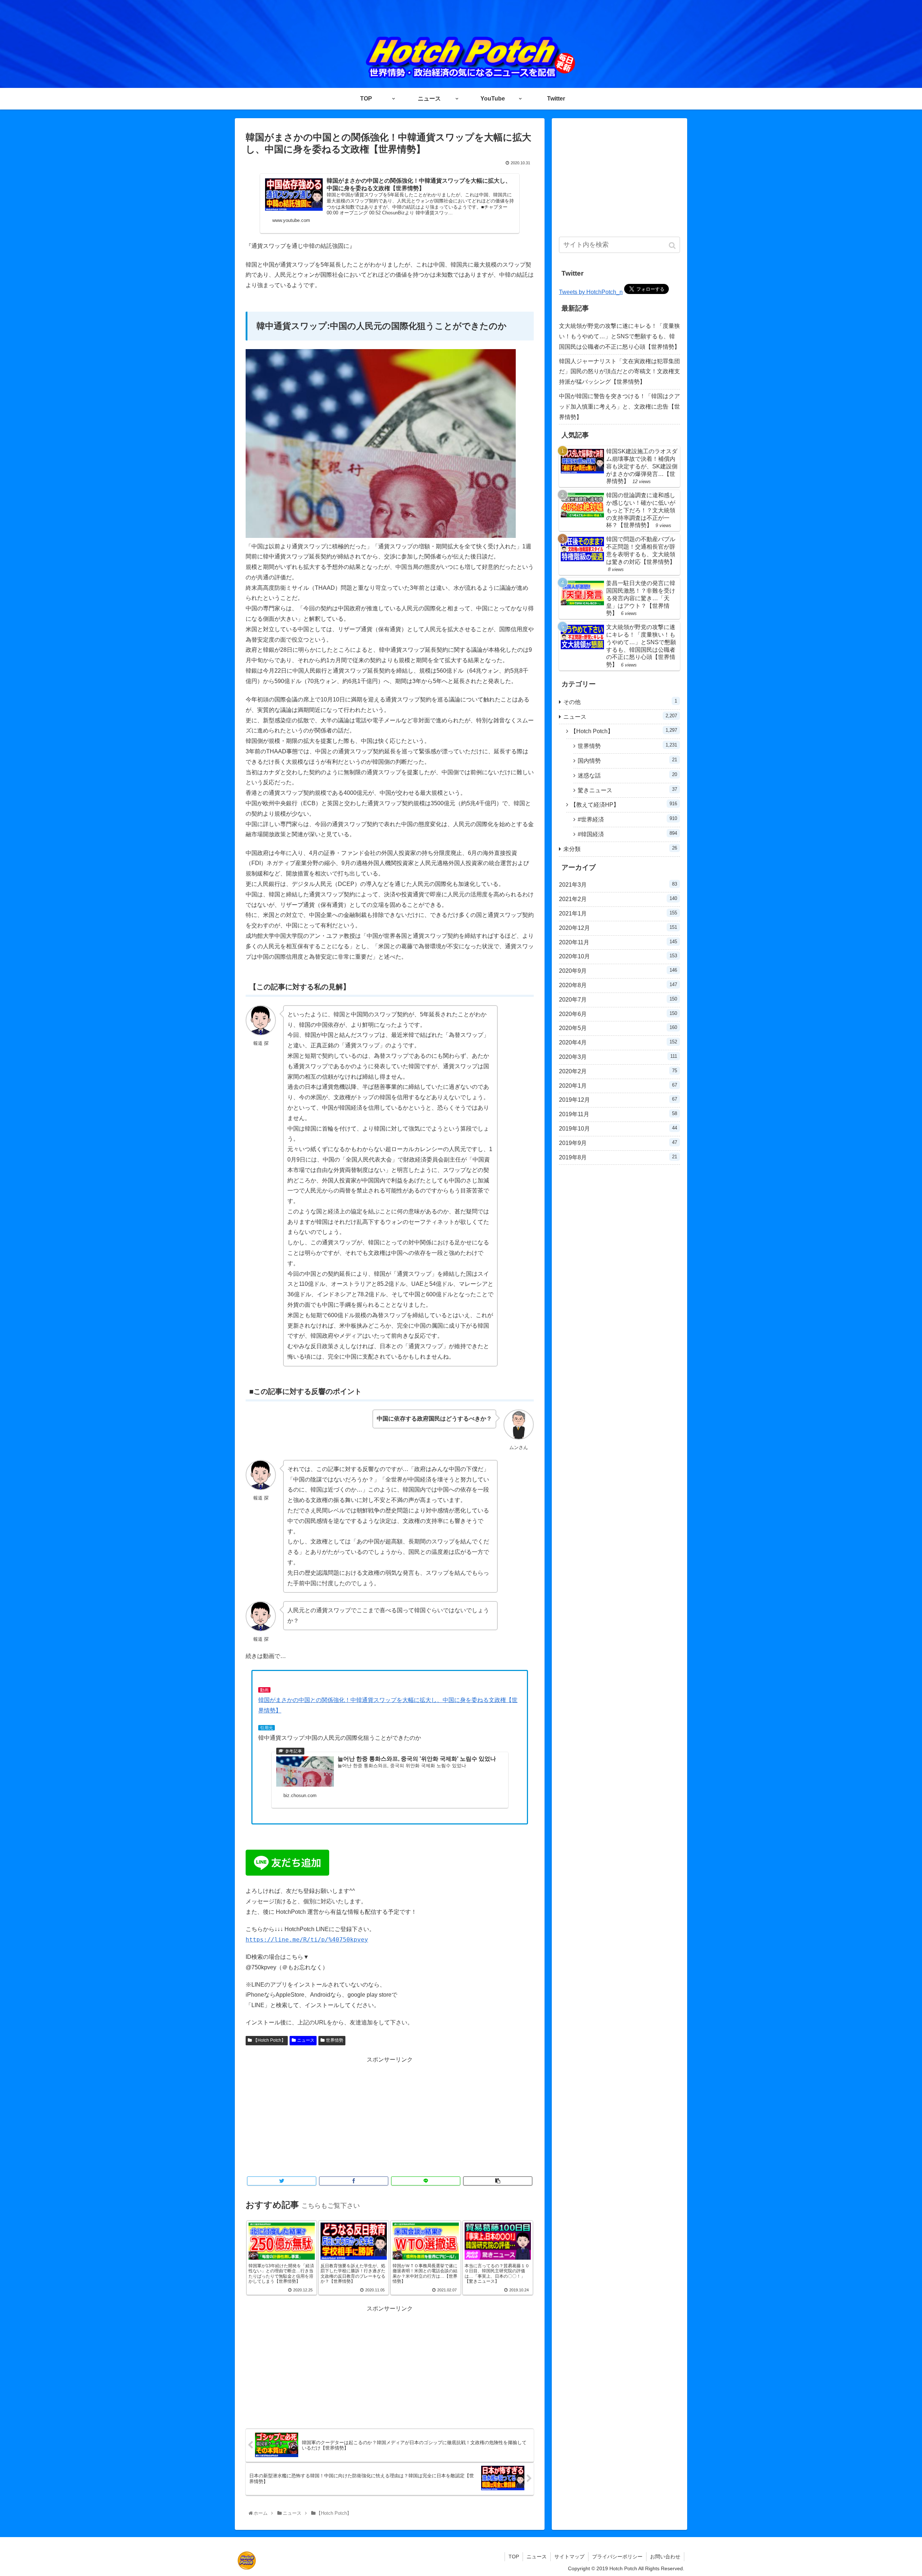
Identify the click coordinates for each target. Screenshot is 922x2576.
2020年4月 (618, 1042)
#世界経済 (627, 819)
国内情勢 (627, 760)
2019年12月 (618, 1100)
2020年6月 (618, 1014)
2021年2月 (618, 899)
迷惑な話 (627, 775)
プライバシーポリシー (617, 2557)
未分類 (620, 849)
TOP (514, 2557)
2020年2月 (618, 1071)
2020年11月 (618, 942)
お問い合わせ (665, 2557)
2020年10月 (618, 956)
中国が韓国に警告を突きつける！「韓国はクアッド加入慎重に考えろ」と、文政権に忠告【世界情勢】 (619, 407)
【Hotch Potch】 (269, 2040)
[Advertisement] (390, 2116)
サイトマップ (569, 2557)
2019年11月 (618, 1114)
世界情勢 (335, 2040)
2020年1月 (618, 1086)
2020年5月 (618, 1028)
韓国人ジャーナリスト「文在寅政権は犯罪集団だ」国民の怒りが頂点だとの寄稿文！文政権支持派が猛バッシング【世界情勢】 (619, 372)
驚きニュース (627, 790)
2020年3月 (618, 1057)
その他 (620, 702)
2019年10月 (618, 1128)
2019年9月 (618, 1143)
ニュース (306, 2040)
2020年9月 (618, 971)
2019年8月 (618, 1157)
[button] (673, 246)
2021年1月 (618, 913)
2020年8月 (618, 985)
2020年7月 (618, 999)
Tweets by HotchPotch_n (591, 292)
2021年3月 (618, 884)
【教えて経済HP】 (624, 804)
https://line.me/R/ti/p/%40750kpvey (307, 1940)
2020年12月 (618, 928)
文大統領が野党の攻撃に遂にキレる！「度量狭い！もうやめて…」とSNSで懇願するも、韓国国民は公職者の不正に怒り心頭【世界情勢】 (619, 336)
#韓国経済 (627, 834)
